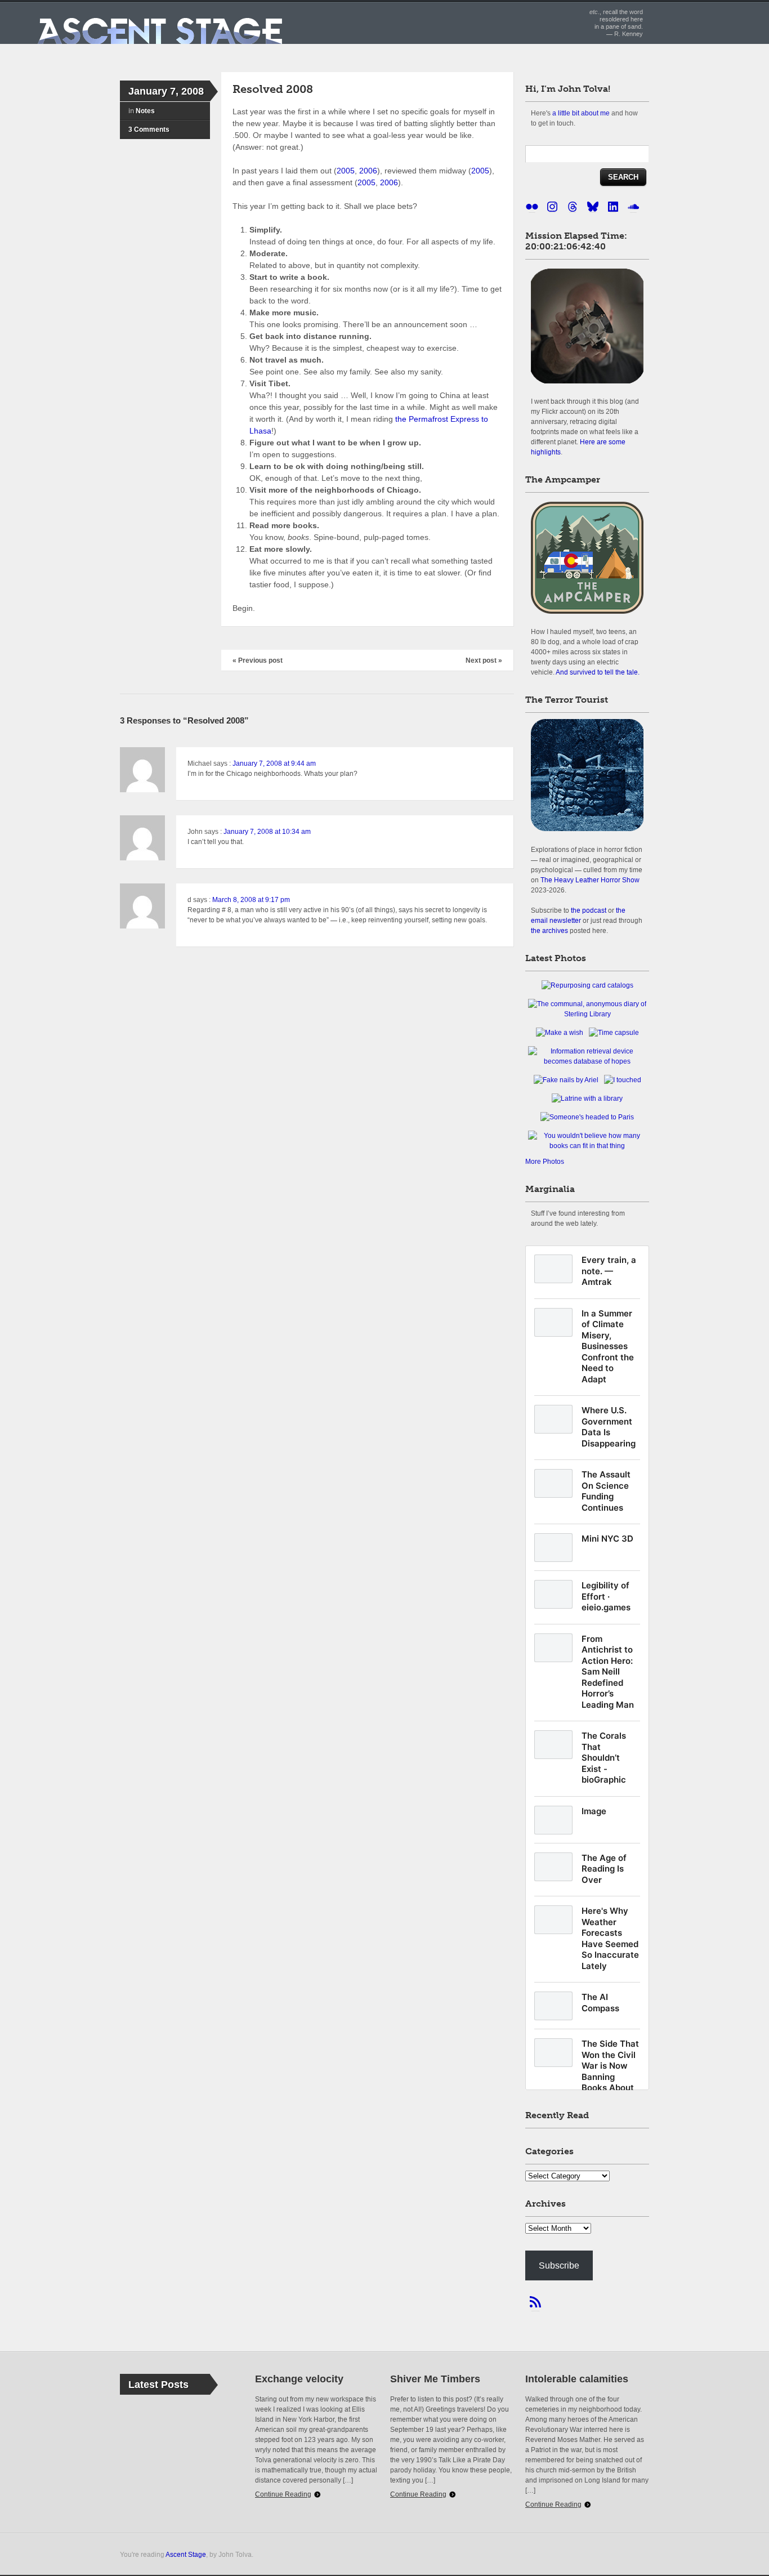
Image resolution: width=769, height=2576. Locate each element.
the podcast (589, 910)
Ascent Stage (186, 2554)
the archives (549, 930)
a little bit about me (581, 113)
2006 (368, 171)
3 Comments (149, 130)
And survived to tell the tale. (598, 672)
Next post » (484, 660)
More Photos (545, 1162)
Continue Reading (283, 2494)
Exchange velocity (299, 2379)
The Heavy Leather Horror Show (590, 880)
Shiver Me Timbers (435, 2379)
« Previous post (258, 660)
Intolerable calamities (577, 2379)
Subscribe (559, 2265)
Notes (145, 111)
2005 (346, 171)
